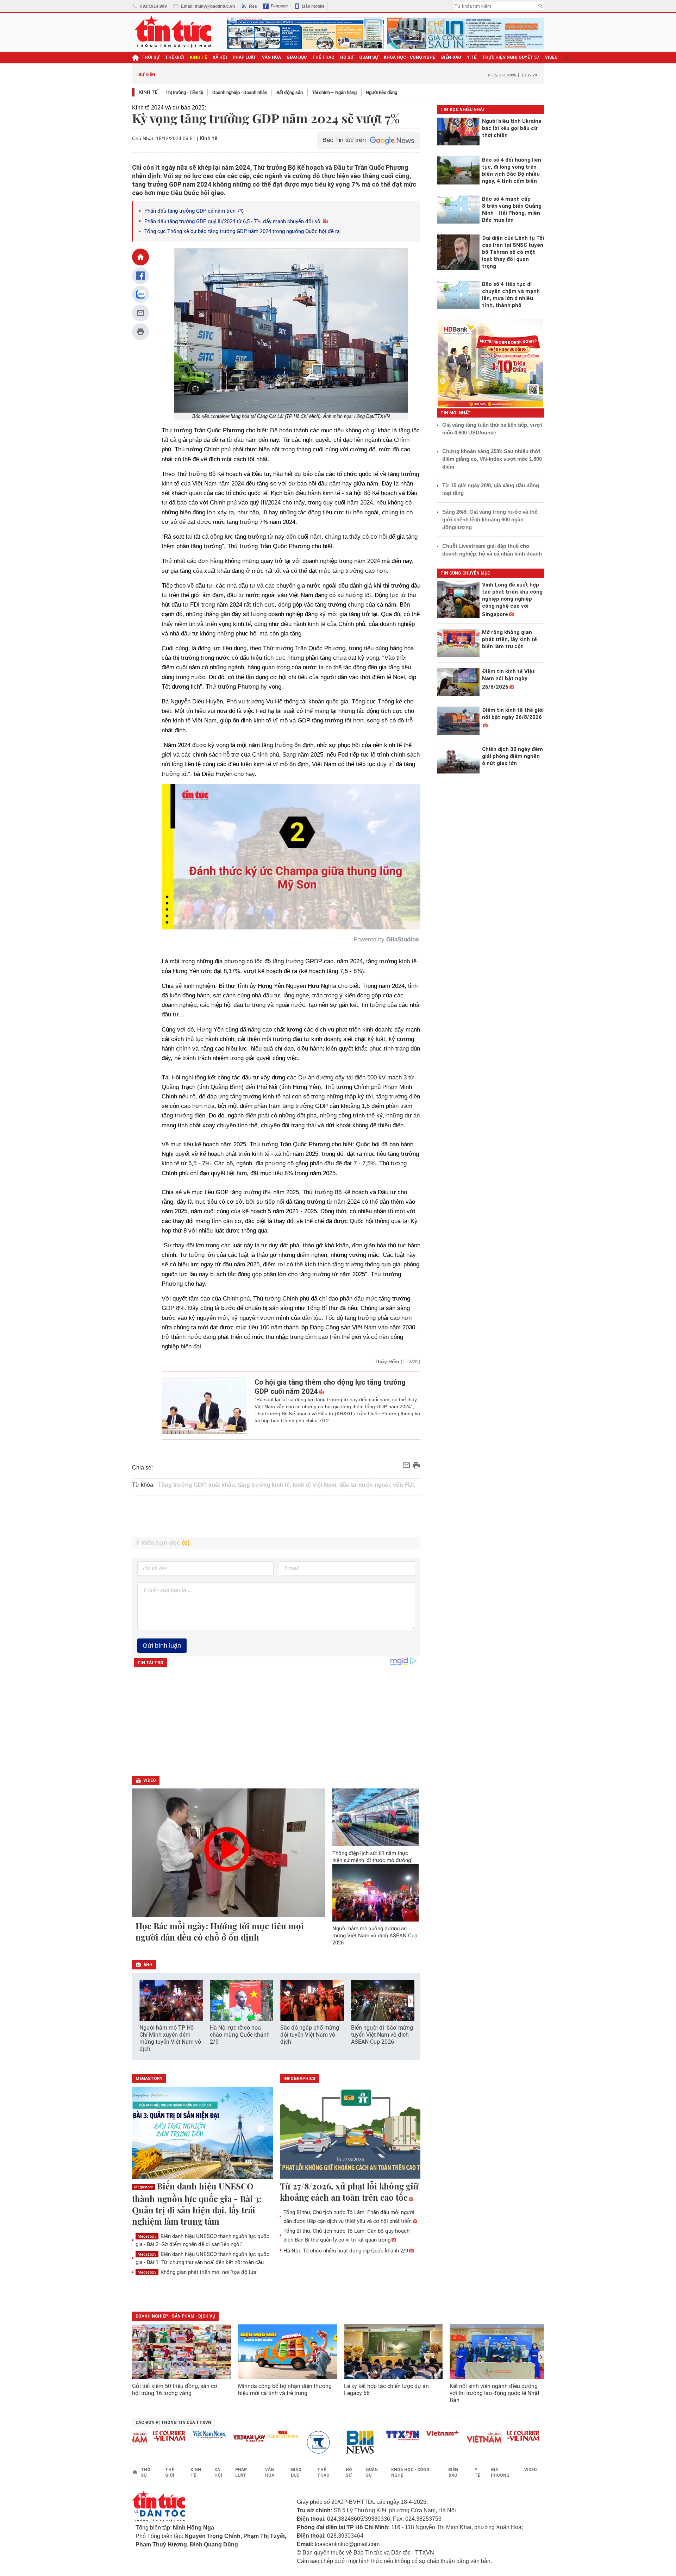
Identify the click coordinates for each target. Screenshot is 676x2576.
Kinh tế (148, 92)
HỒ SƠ (347, 57)
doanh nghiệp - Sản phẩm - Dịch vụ (175, 2316)
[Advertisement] (276, 1517)
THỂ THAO (323, 57)
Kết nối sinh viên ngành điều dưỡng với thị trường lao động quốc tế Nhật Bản (495, 2393)
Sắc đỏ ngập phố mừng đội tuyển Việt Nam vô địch (310, 2035)
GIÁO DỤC (297, 57)
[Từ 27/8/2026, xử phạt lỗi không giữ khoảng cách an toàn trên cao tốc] (350, 2133)
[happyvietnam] (232, 2434)
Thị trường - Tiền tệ (184, 92)
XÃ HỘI (220, 57)
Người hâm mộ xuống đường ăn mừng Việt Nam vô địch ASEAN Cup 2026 (375, 1936)
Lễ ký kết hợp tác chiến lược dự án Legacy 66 (386, 2390)
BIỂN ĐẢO (451, 57)
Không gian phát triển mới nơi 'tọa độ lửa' (198, 2272)
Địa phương (500, 2472)
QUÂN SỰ (369, 57)
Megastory (143, 2187)
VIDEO (551, 57)
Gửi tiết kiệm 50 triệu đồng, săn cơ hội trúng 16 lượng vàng (174, 2390)
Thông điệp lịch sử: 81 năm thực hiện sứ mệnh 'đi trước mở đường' (372, 1857)
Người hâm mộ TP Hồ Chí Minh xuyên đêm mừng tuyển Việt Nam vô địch (170, 2038)
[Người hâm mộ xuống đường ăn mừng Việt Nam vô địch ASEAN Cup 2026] (376, 1893)
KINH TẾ (198, 57)
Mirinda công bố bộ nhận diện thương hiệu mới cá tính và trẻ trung (285, 2390)
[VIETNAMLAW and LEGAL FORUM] (199, 2439)
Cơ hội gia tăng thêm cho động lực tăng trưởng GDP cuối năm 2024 (330, 1387)
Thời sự (151, 57)
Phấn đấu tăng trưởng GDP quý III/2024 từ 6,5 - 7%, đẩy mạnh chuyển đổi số (233, 221)
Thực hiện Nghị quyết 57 (511, 57)
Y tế (472, 57)
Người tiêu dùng (381, 92)
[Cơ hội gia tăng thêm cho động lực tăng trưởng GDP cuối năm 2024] (204, 1406)
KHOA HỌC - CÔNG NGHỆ (410, 57)
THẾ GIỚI (175, 57)
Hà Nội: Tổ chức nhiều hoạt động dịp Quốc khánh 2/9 (346, 2251)
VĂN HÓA (271, 57)
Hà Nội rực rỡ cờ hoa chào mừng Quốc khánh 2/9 (240, 2035)
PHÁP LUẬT (245, 57)
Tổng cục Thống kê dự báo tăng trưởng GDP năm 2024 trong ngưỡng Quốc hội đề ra (242, 231)
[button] (411, 2001)
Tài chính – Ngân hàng (334, 92)
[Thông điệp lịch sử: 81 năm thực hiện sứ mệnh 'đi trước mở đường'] (376, 1817)
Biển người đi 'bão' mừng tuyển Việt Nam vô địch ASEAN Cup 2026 (382, 2035)
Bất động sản (290, 92)
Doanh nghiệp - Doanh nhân (240, 92)
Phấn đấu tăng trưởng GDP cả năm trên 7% (194, 211)
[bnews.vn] (313, 2442)
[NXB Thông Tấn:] (273, 2442)
